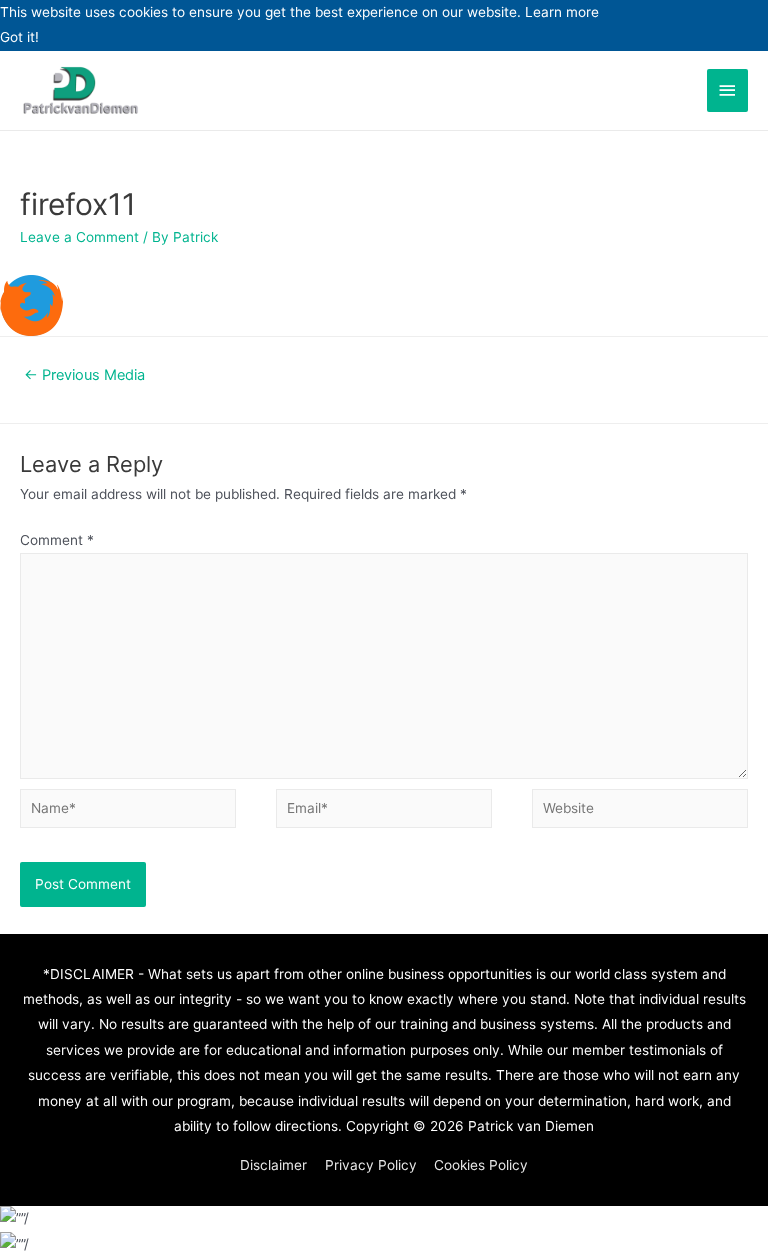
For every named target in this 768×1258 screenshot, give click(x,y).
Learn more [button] (562, 12)
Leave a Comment (79, 237)
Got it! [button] (19, 37)
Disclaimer (273, 1165)
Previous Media (84, 375)
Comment (57, 540)
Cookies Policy (481, 1165)
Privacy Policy (371, 1165)
